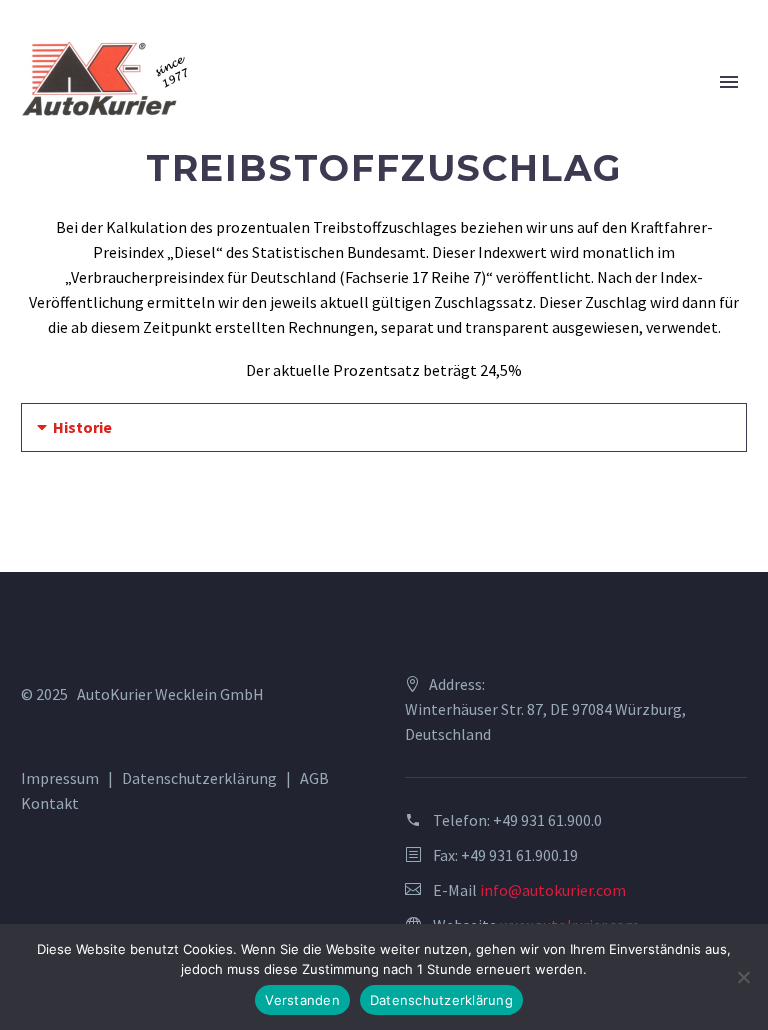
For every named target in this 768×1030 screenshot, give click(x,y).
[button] (384, 427)
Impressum (60, 778)
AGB (314, 778)
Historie (82, 427)
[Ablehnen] (743, 977)
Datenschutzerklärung (199, 778)
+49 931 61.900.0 (547, 820)
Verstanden (302, 1000)
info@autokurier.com (553, 890)
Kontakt (50, 803)
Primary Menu (729, 82)
